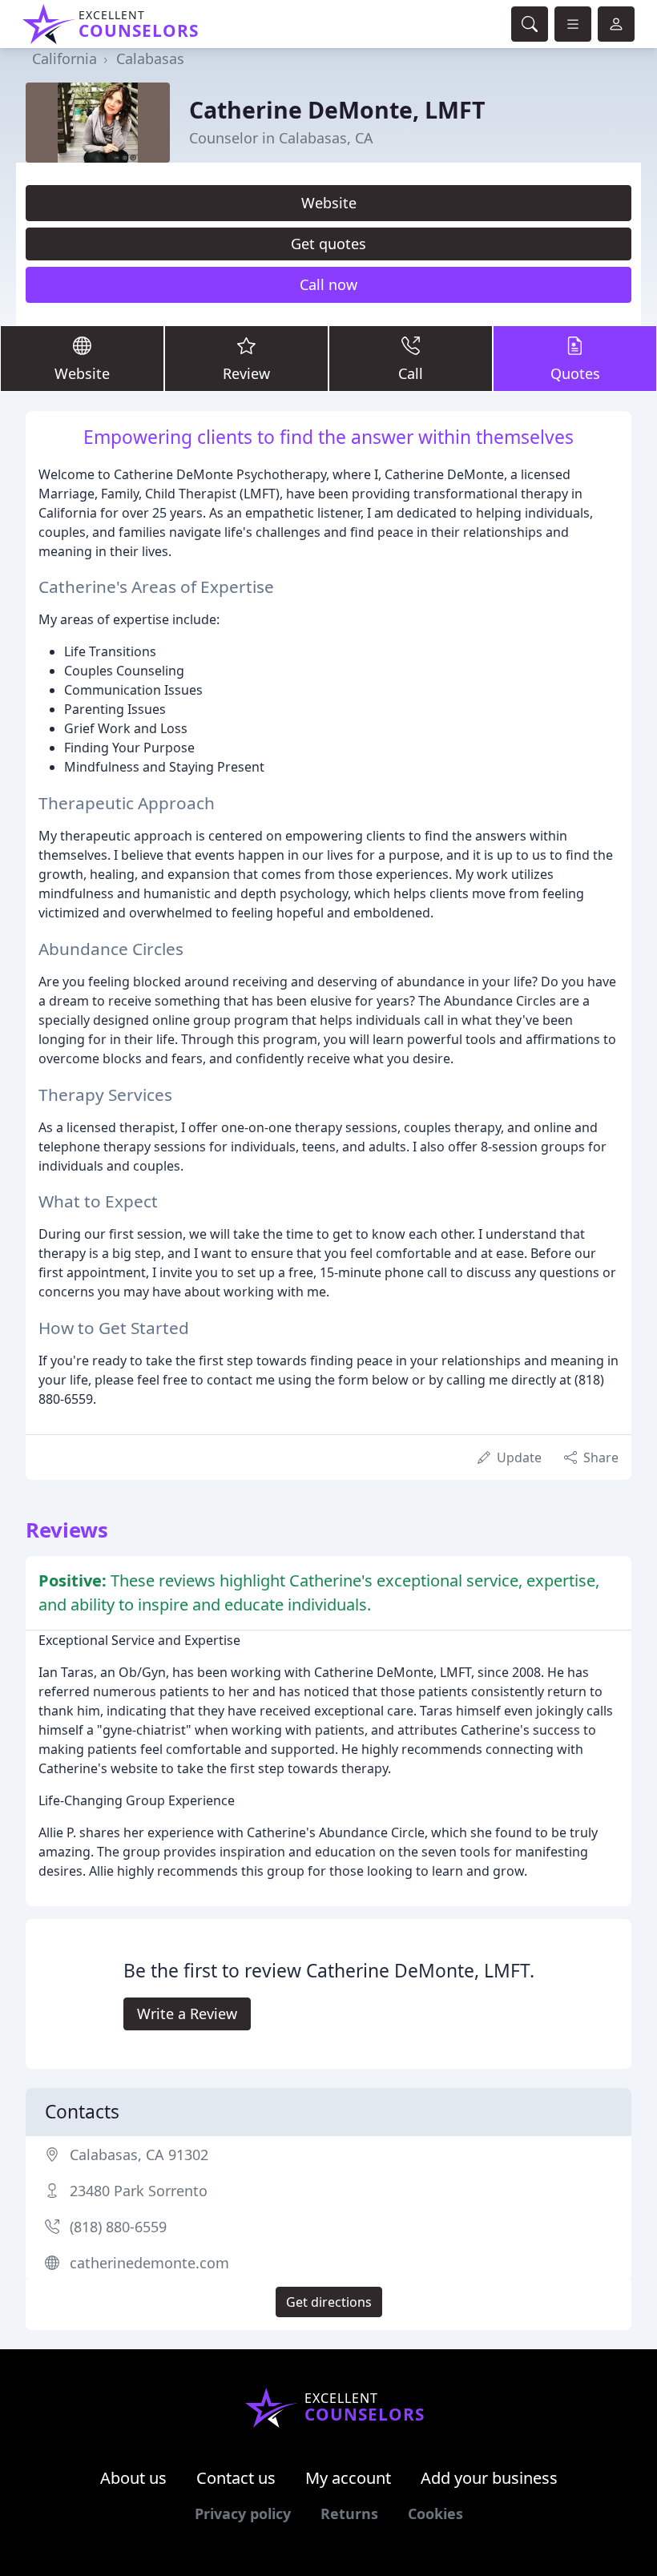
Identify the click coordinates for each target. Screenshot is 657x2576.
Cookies (435, 2514)
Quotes (575, 373)
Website (329, 203)
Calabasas (150, 58)
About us (133, 2478)
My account (348, 2478)
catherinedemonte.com (149, 2263)
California (64, 58)
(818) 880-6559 (118, 2227)
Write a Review (187, 2014)
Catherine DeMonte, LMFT (337, 109)
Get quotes (328, 244)
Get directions (329, 2302)
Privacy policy (243, 2514)
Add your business (489, 2478)
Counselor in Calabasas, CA (281, 138)
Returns (349, 2514)
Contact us (236, 2478)
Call (411, 373)
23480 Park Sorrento (139, 2191)
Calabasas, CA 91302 (139, 2155)
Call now (328, 284)
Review (246, 373)
